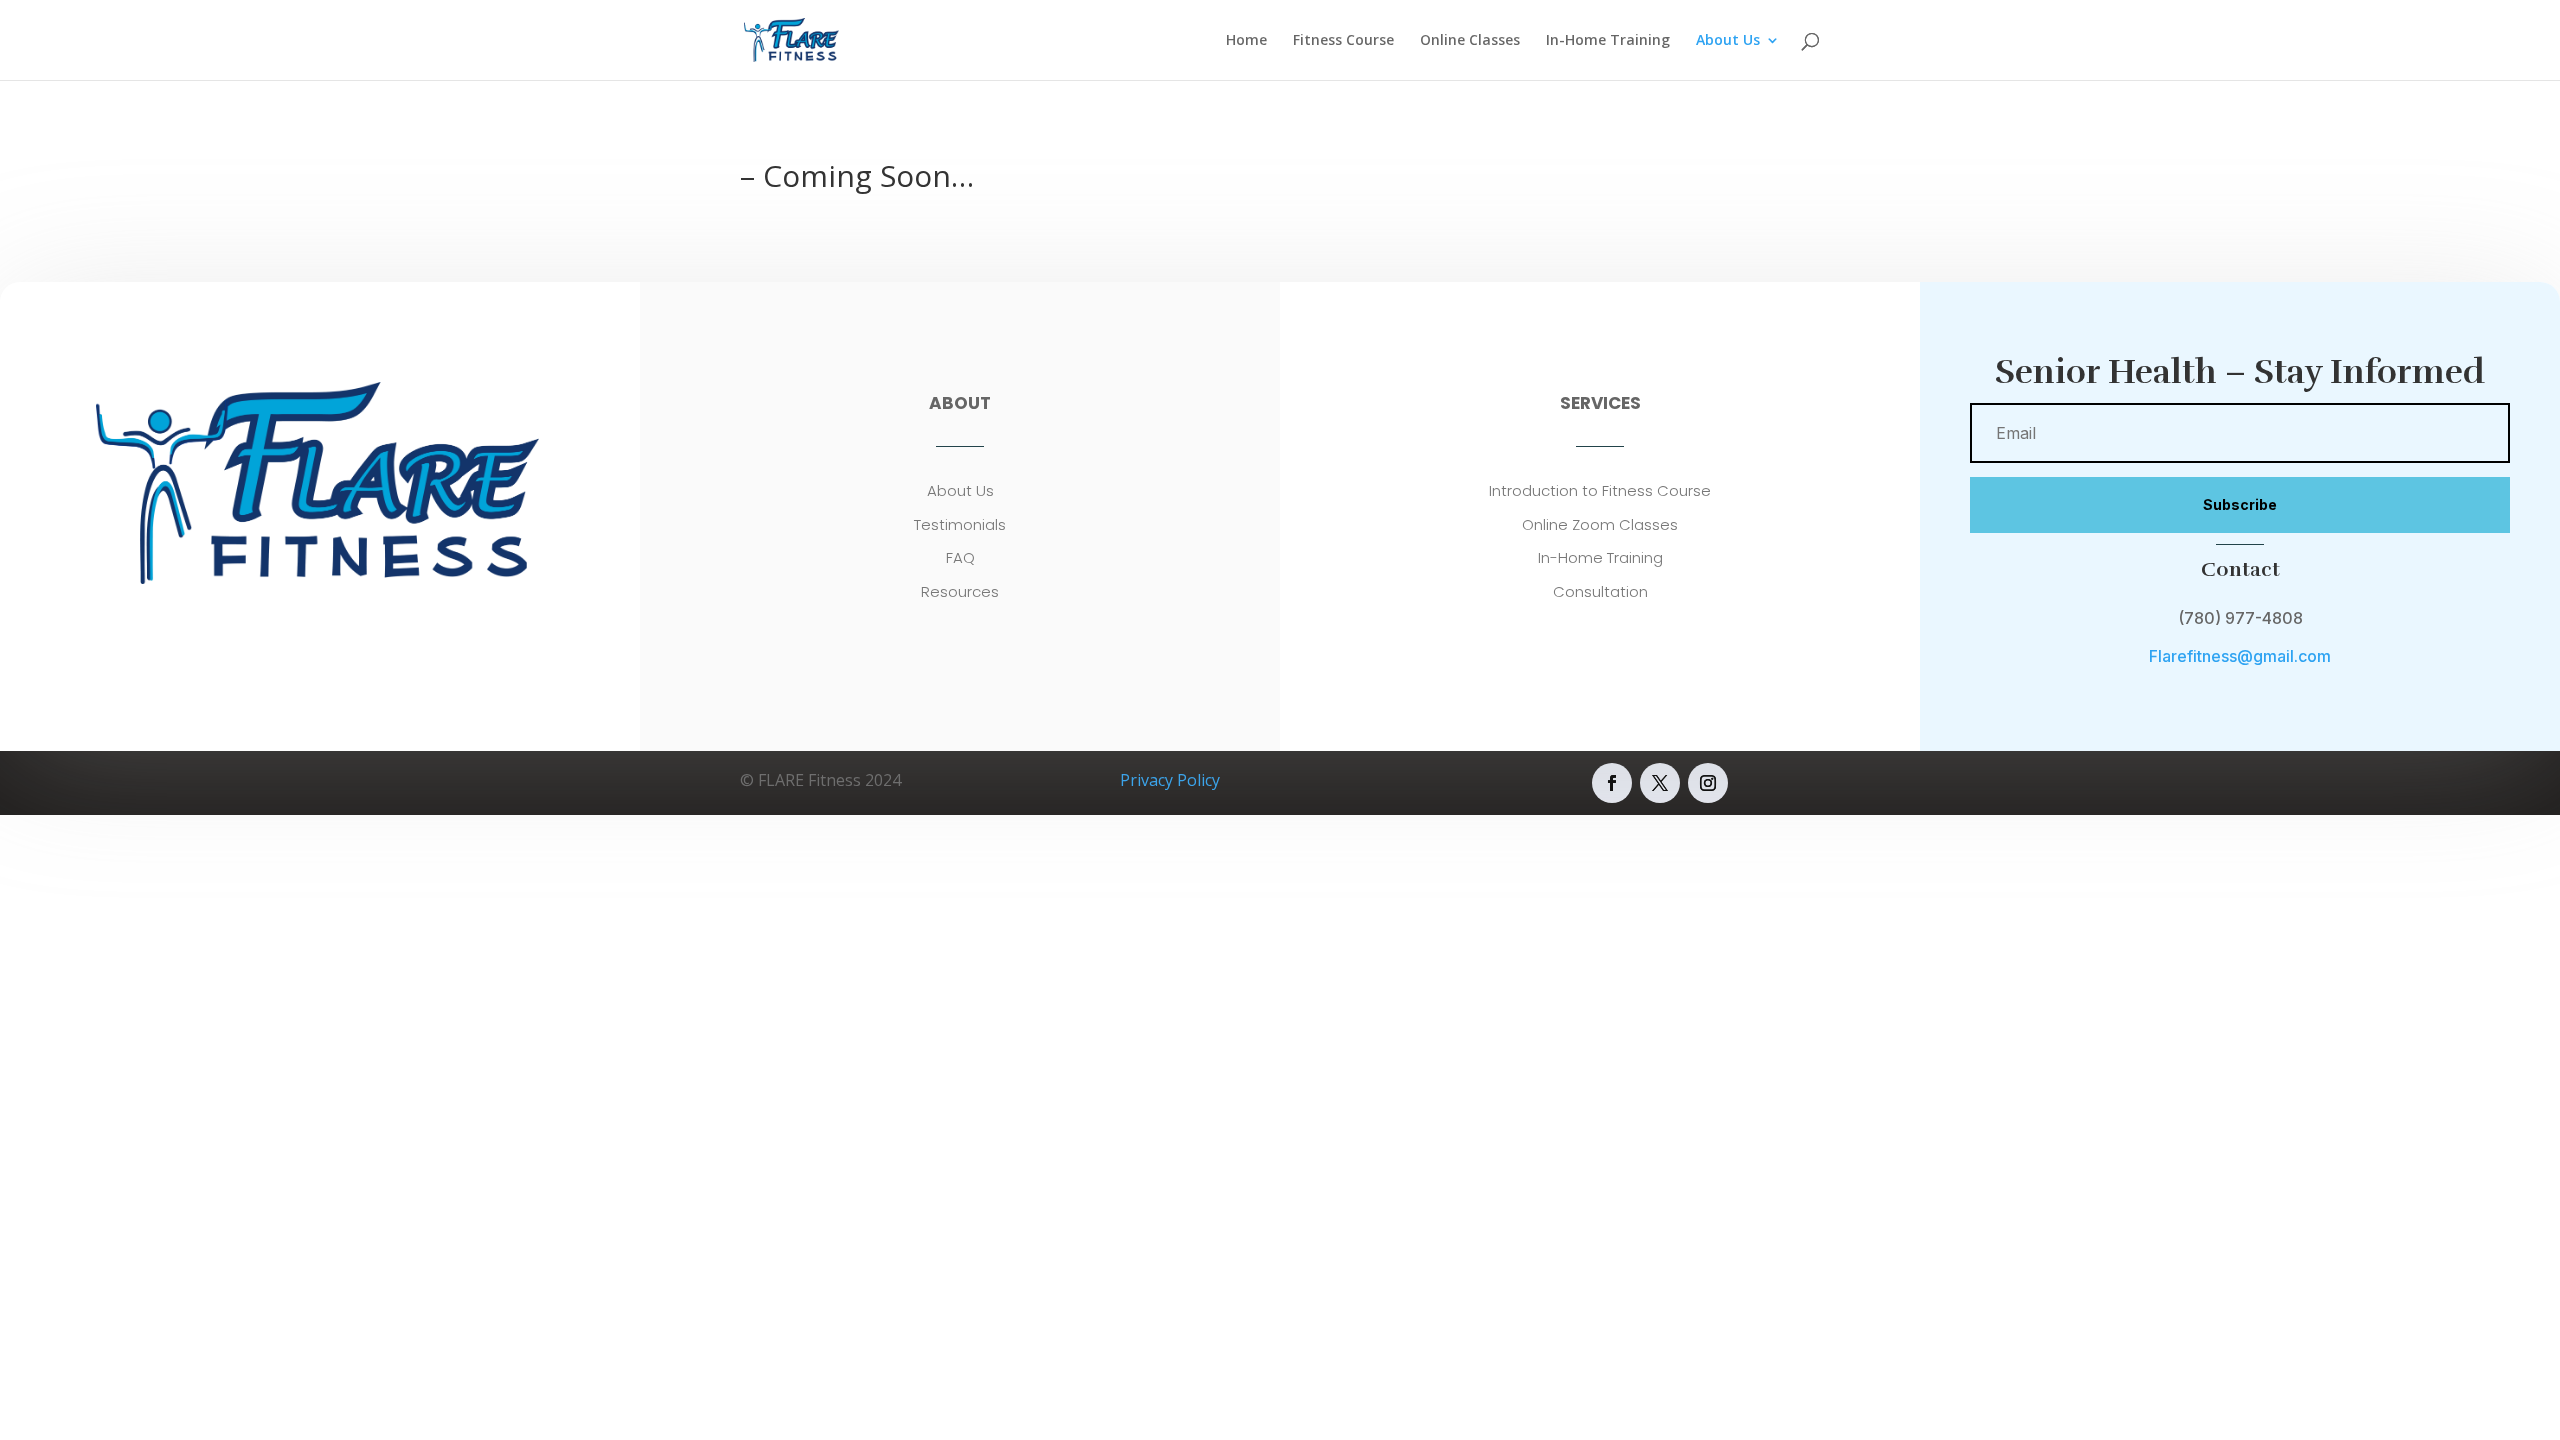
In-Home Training (1608, 41)
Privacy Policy (1170, 780)
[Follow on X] (1660, 783)
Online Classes (1470, 41)
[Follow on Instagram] (1708, 783)
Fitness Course (1343, 41)
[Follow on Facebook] (1612, 783)
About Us (1728, 41)
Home (1246, 41)
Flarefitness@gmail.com (2240, 656)
